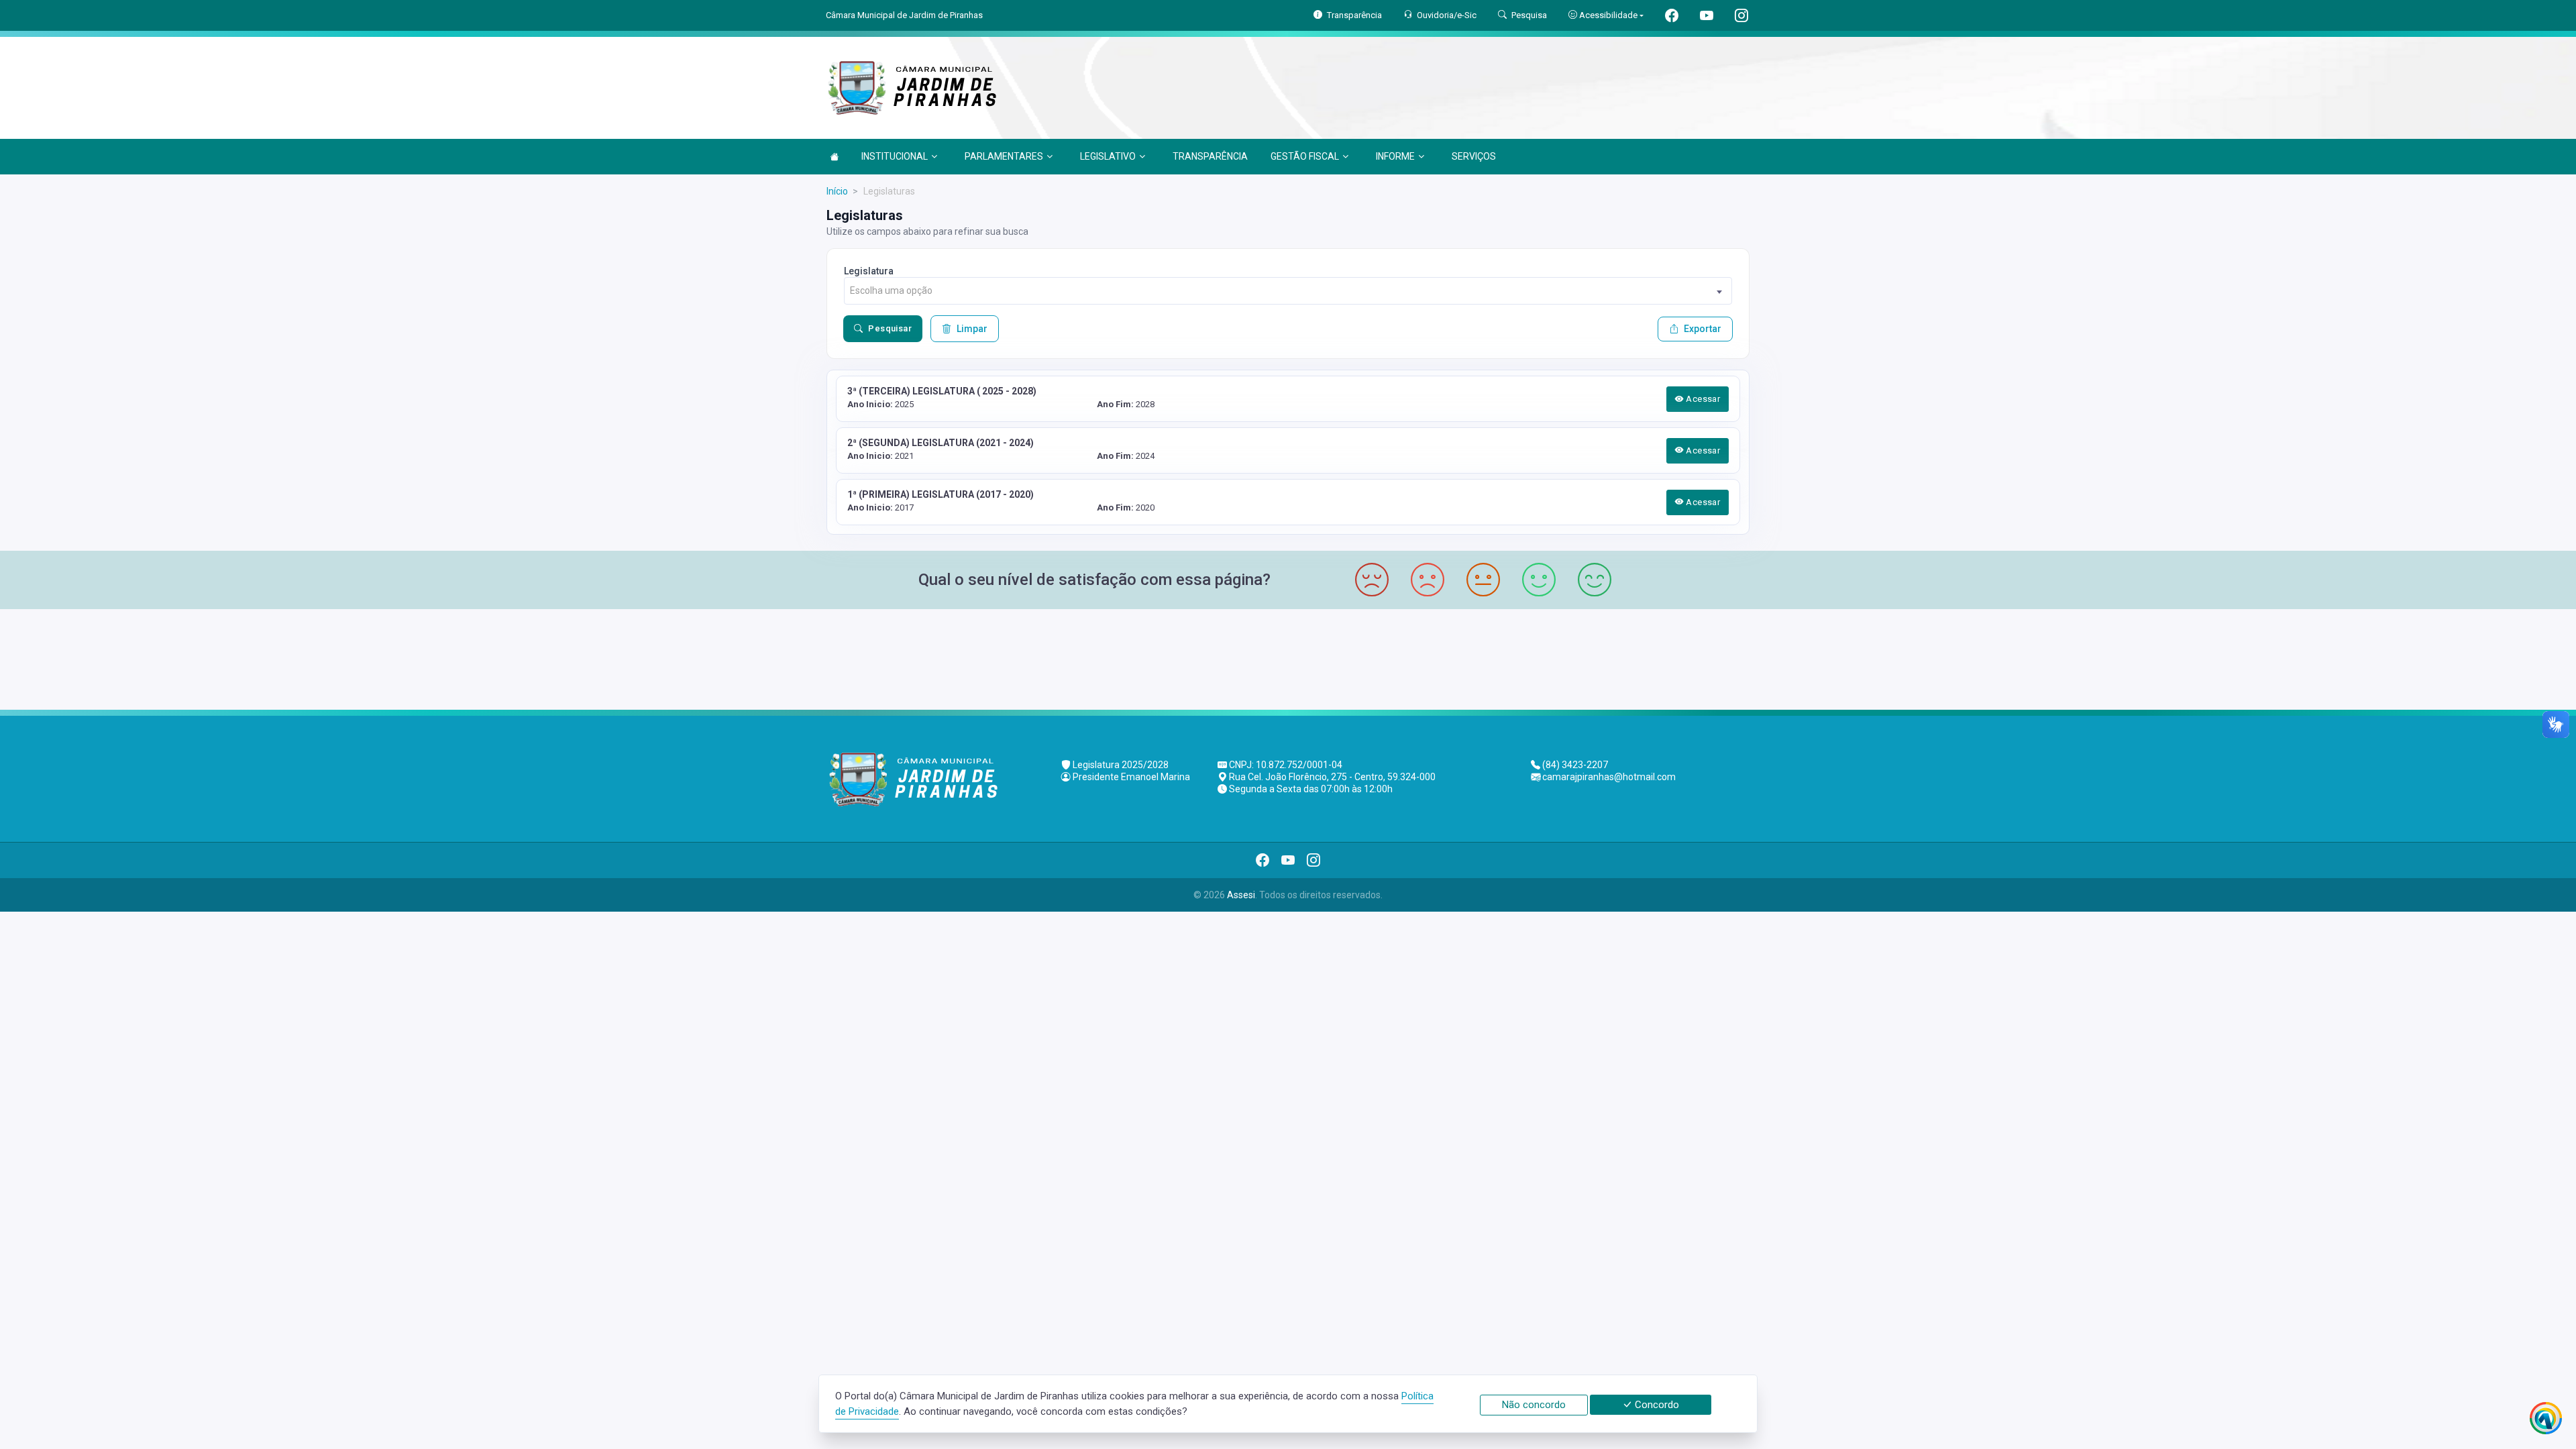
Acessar (1702, 399)
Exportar (1703, 329)
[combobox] (1288, 291)
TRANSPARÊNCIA (1210, 156)
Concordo (1656, 1405)
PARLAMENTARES (1004, 156)
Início (837, 191)
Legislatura (869, 271)
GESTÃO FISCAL (1305, 156)
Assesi (1241, 895)
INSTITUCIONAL (895, 156)
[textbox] (1288, 291)
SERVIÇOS (1474, 156)
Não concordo (1534, 1405)
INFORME (1395, 156)
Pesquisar (890, 328)
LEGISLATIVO (1108, 156)
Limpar (972, 329)
